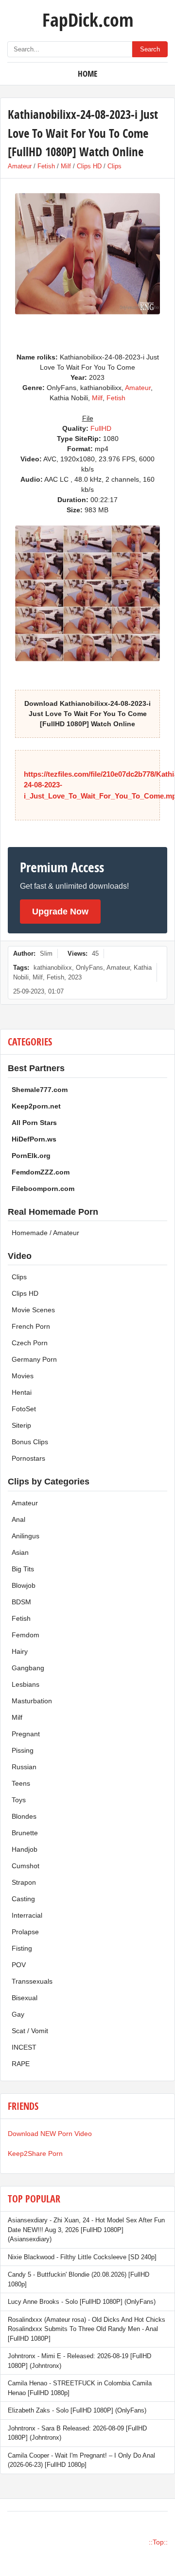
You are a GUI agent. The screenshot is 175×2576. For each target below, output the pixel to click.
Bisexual (25, 1998)
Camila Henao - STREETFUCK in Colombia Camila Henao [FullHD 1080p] (80, 2388)
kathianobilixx (53, 968)
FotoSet (24, 1409)
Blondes (24, 1816)
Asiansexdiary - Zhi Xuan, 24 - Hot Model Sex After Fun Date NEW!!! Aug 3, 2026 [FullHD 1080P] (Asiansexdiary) (86, 2230)
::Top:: (158, 2542)
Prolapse (25, 1932)
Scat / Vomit (30, 2031)
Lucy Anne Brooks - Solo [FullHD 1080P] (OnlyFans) (82, 2302)
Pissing (23, 1750)
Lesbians (26, 1684)
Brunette (25, 1833)
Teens (21, 1783)
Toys (19, 1800)
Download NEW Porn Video (50, 2134)
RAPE (21, 2064)
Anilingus (26, 1536)
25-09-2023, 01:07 (38, 991)
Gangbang (28, 1668)
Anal (18, 1519)
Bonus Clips (30, 1442)
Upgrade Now (60, 912)
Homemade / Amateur (45, 1233)
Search (150, 49)
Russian (24, 1767)
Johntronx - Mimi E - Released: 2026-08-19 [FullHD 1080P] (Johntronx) (79, 2361)
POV (19, 1965)
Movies (23, 1376)
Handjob (25, 1849)
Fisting (22, 1948)
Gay (18, 2014)
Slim (46, 954)
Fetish (46, 166)
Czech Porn (30, 1343)
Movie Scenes (33, 1310)
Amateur (20, 166)
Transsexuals (32, 1981)
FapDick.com (88, 19)
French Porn (31, 1326)
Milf (66, 166)
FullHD (101, 428)
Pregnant (26, 1734)
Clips (114, 166)
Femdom (26, 1635)
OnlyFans (89, 968)
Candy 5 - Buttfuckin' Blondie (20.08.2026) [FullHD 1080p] (79, 2279)
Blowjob (24, 1585)
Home (87, 73)
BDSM (21, 1602)
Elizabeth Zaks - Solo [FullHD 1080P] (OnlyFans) (77, 2410)
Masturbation (32, 1701)
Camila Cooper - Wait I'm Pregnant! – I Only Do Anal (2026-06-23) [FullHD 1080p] (81, 2460)
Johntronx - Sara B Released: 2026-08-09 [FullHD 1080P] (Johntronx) (77, 2433)
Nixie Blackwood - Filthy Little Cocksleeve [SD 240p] (82, 2257)
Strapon (24, 1882)
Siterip (21, 1425)
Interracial (27, 1915)
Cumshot (26, 1866)
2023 (75, 977)
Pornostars (28, 1458)
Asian (20, 1552)
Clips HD (89, 166)
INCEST (24, 2047)
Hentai (22, 1392)
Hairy (20, 1651)
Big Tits (23, 1569)
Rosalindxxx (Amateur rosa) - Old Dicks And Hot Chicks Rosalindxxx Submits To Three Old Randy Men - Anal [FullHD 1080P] (87, 2329)
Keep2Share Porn (35, 2153)
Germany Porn (34, 1359)
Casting (23, 1899)
